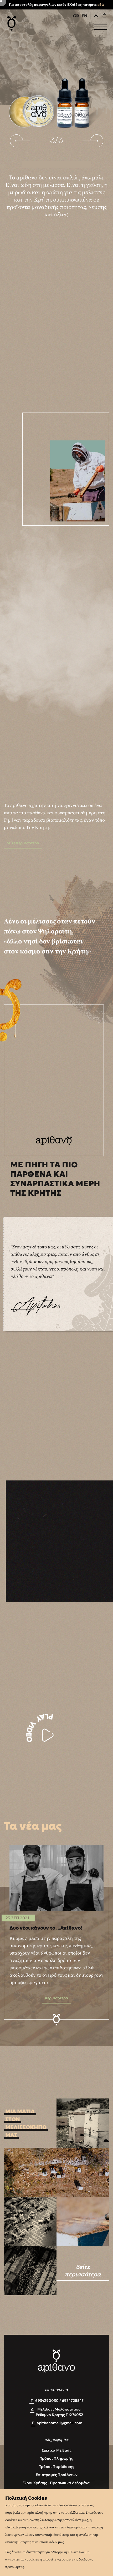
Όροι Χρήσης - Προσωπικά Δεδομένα (57, 2483)
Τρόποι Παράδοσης (57, 2467)
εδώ (101, 5)
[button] (20, 141)
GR (76, 16)
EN (84, 16)
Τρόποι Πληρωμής (56, 2458)
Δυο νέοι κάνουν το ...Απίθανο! (46, 1928)
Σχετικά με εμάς (57, 2450)
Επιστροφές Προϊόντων (57, 2475)
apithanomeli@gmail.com (60, 2423)
